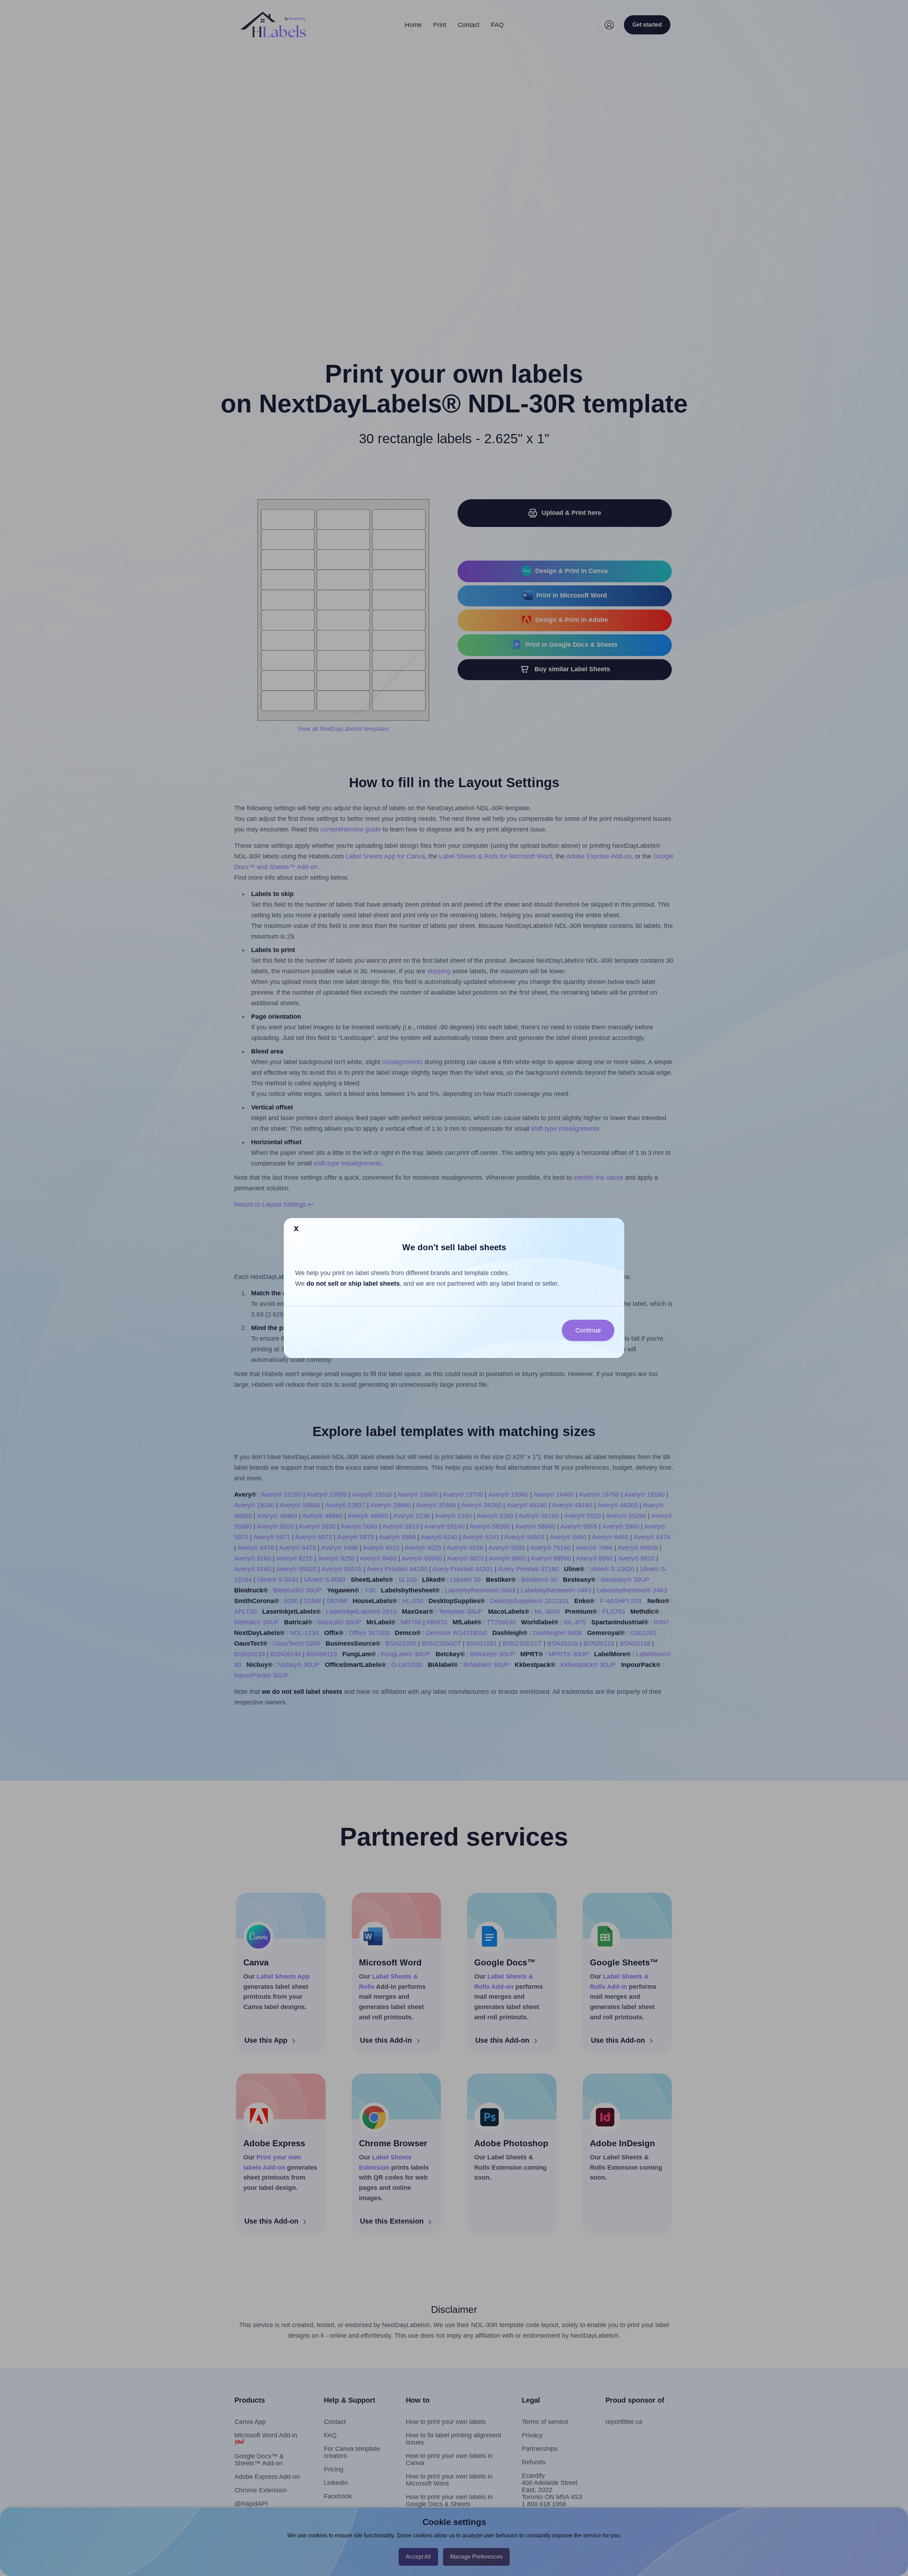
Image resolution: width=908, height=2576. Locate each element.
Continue (588, 1330)
